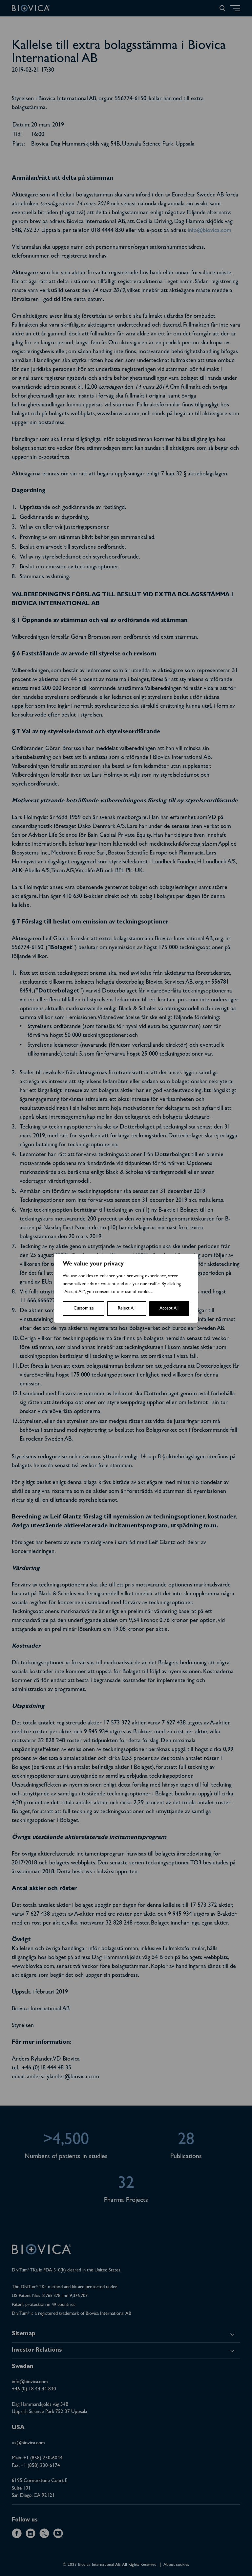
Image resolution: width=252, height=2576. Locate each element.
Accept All (169, 1309)
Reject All (127, 1309)
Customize (84, 1309)
